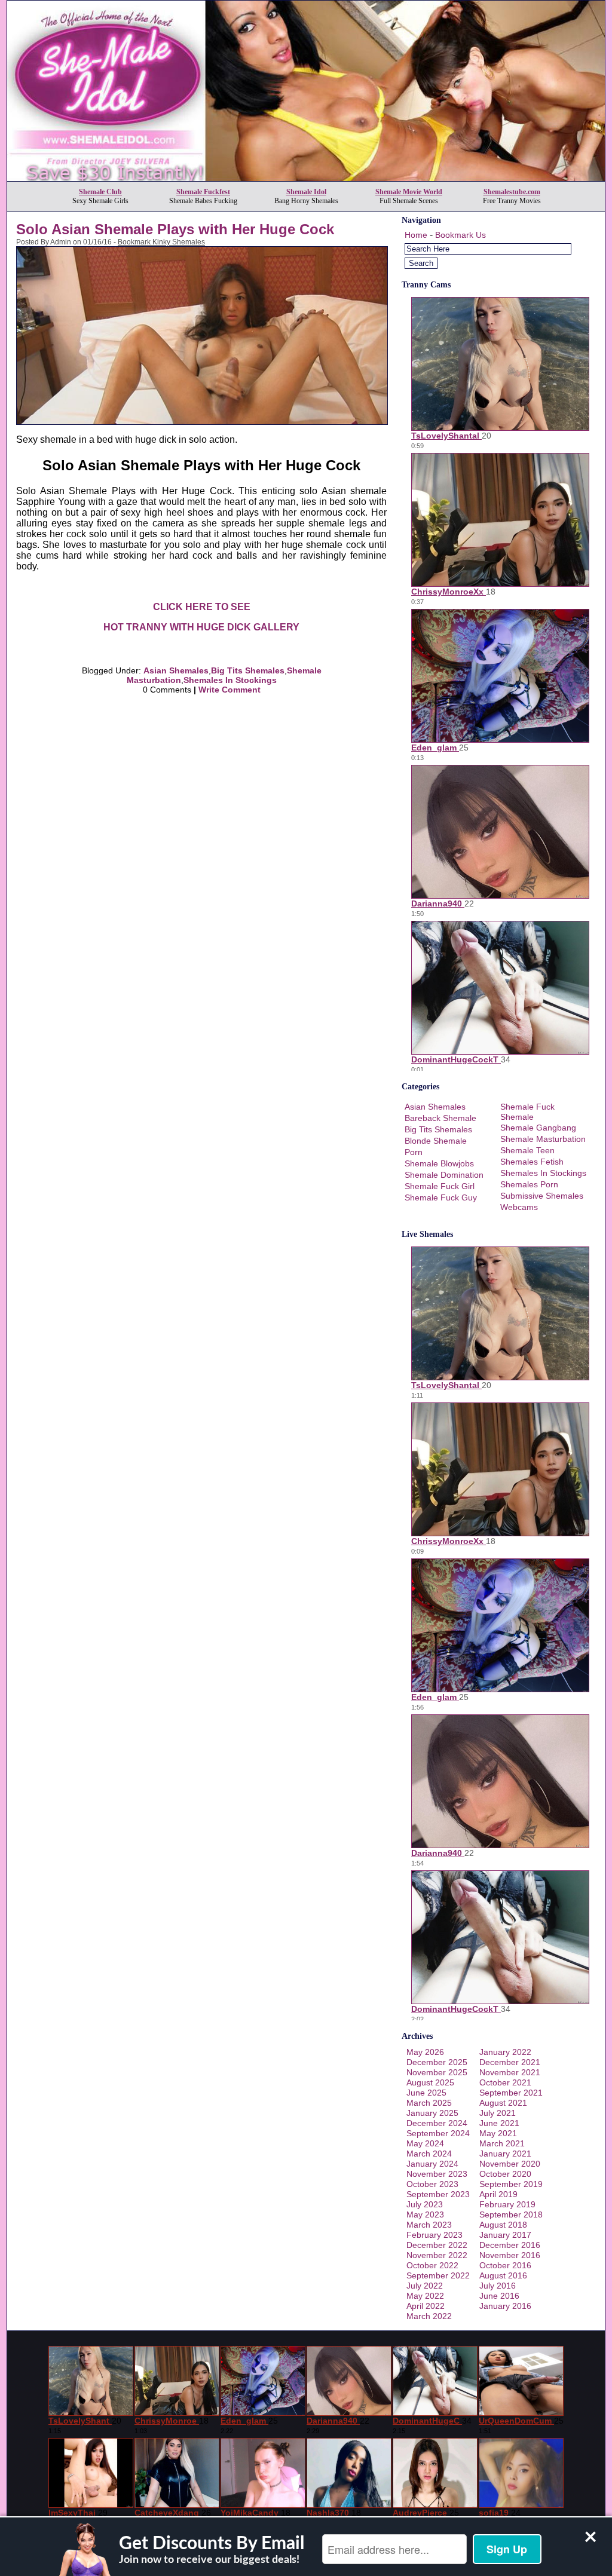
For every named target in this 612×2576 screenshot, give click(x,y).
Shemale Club (100, 192)
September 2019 (511, 2184)
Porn (414, 1152)
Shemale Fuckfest (203, 192)
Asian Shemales (176, 670)
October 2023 (432, 2184)
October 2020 (505, 2174)
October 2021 (505, 2082)
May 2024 (425, 2143)
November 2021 (510, 2072)
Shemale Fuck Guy (441, 1197)
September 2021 (511, 2093)
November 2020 (510, 2164)
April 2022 (426, 2306)
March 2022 (429, 2316)
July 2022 (425, 2286)
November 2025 (437, 2072)
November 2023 (437, 2174)
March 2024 (429, 2154)
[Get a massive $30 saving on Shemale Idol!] (306, 178)
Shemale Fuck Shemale (527, 1112)
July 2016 (498, 2286)
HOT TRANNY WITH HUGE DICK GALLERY (201, 627)
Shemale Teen (527, 1150)
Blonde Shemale (436, 1141)
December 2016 (510, 2245)
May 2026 (425, 2052)
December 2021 (510, 2062)
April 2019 (498, 2194)
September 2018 (511, 2214)
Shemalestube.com (512, 192)
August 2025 (430, 2082)
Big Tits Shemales (248, 670)
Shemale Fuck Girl (440, 1186)
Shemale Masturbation (543, 1139)
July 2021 (498, 2113)
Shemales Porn (529, 1184)
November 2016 (510, 2255)
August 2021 (503, 2103)
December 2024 (437, 2123)
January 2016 (505, 2306)
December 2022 (437, 2245)
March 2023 (429, 2225)
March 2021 (502, 2143)
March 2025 (429, 2103)
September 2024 (438, 2133)
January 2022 (505, 2052)
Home (416, 235)
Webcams (519, 1207)
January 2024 (432, 2164)
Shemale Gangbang (538, 1128)
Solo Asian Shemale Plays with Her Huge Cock (175, 229)
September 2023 (438, 2194)
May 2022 (425, 2296)
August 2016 (503, 2275)
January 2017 (505, 2235)
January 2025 (432, 2113)
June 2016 (499, 2296)
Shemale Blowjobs (439, 1163)
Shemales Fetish (532, 1162)
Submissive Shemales (542, 1196)
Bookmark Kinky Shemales (161, 242)
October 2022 (432, 2265)
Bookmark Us (460, 235)
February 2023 (434, 2235)
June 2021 (499, 2123)
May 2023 (425, 2214)
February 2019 (507, 2204)
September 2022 (438, 2275)
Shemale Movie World (409, 192)
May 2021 (498, 2133)
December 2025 (437, 2062)
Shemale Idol (306, 192)
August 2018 (503, 2225)
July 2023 (425, 2204)
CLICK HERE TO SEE (202, 607)
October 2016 (505, 2265)
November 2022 (437, 2255)
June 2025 (426, 2093)
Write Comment (229, 690)
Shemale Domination (444, 1175)
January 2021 (505, 2154)
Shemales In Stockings (230, 680)
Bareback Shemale (440, 1118)
